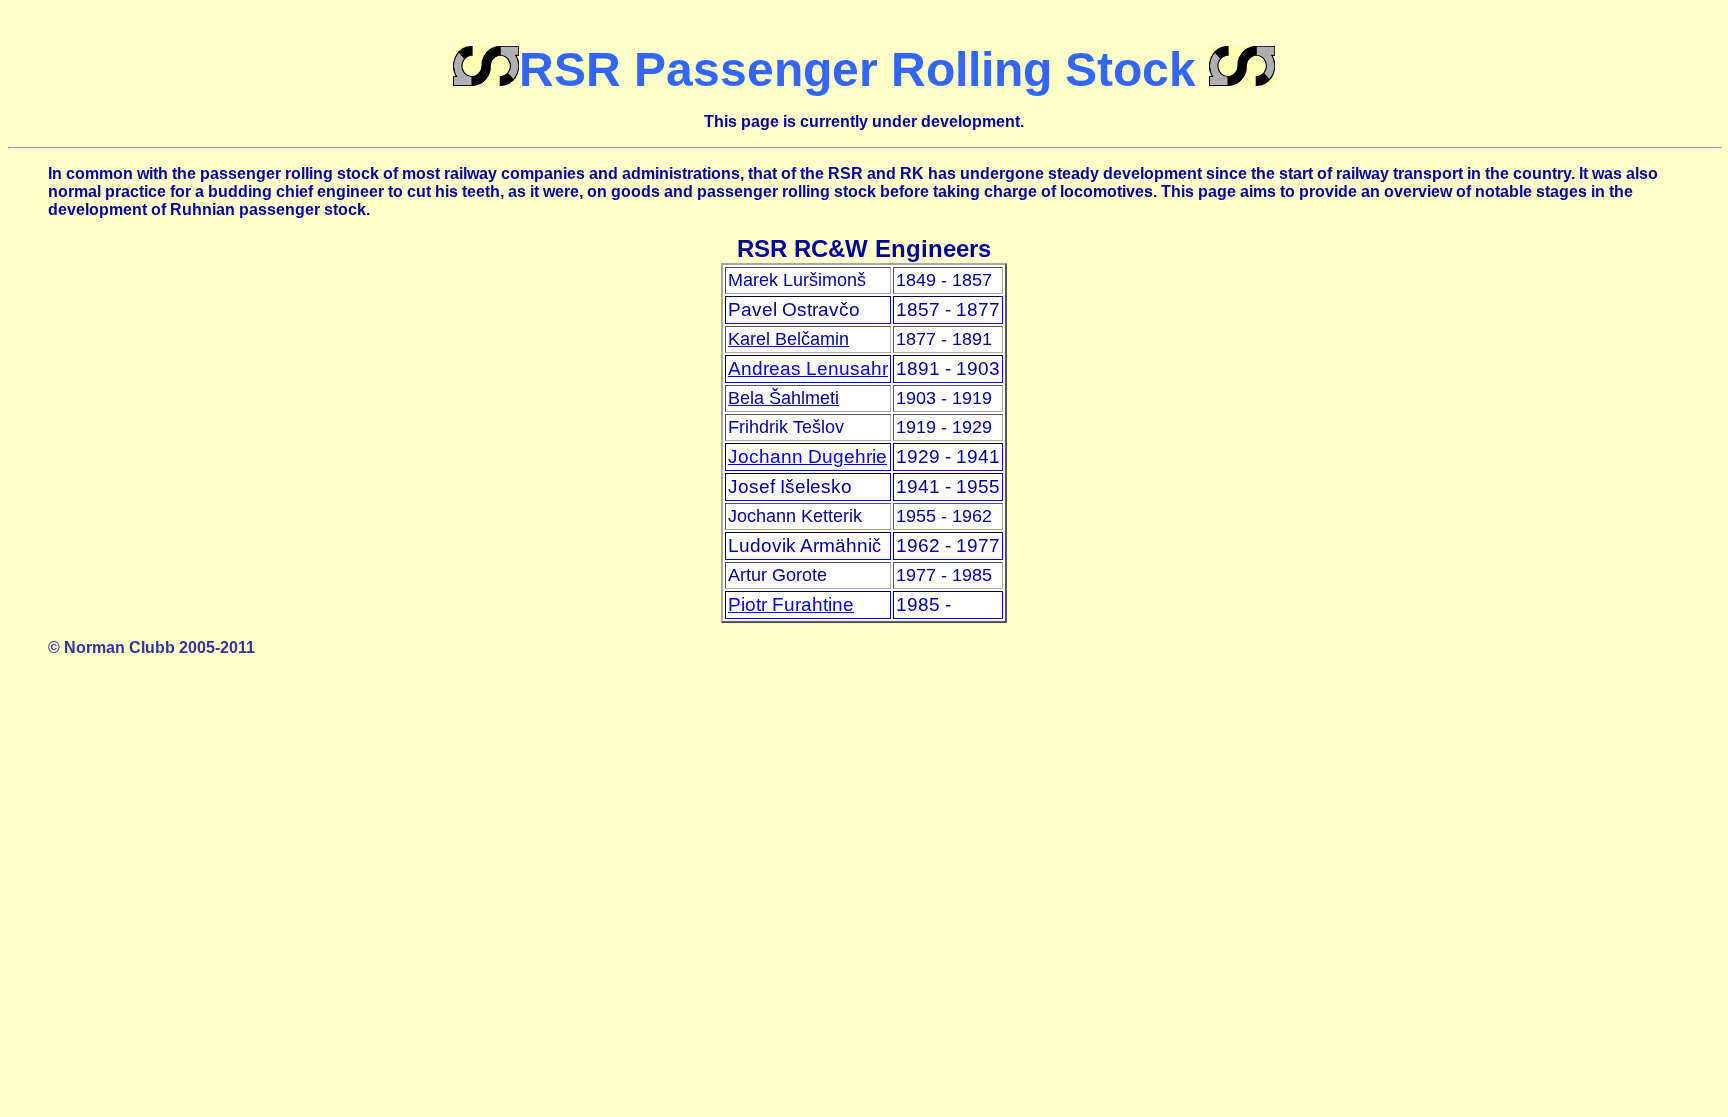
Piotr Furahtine (791, 604)
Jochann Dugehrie (807, 456)
